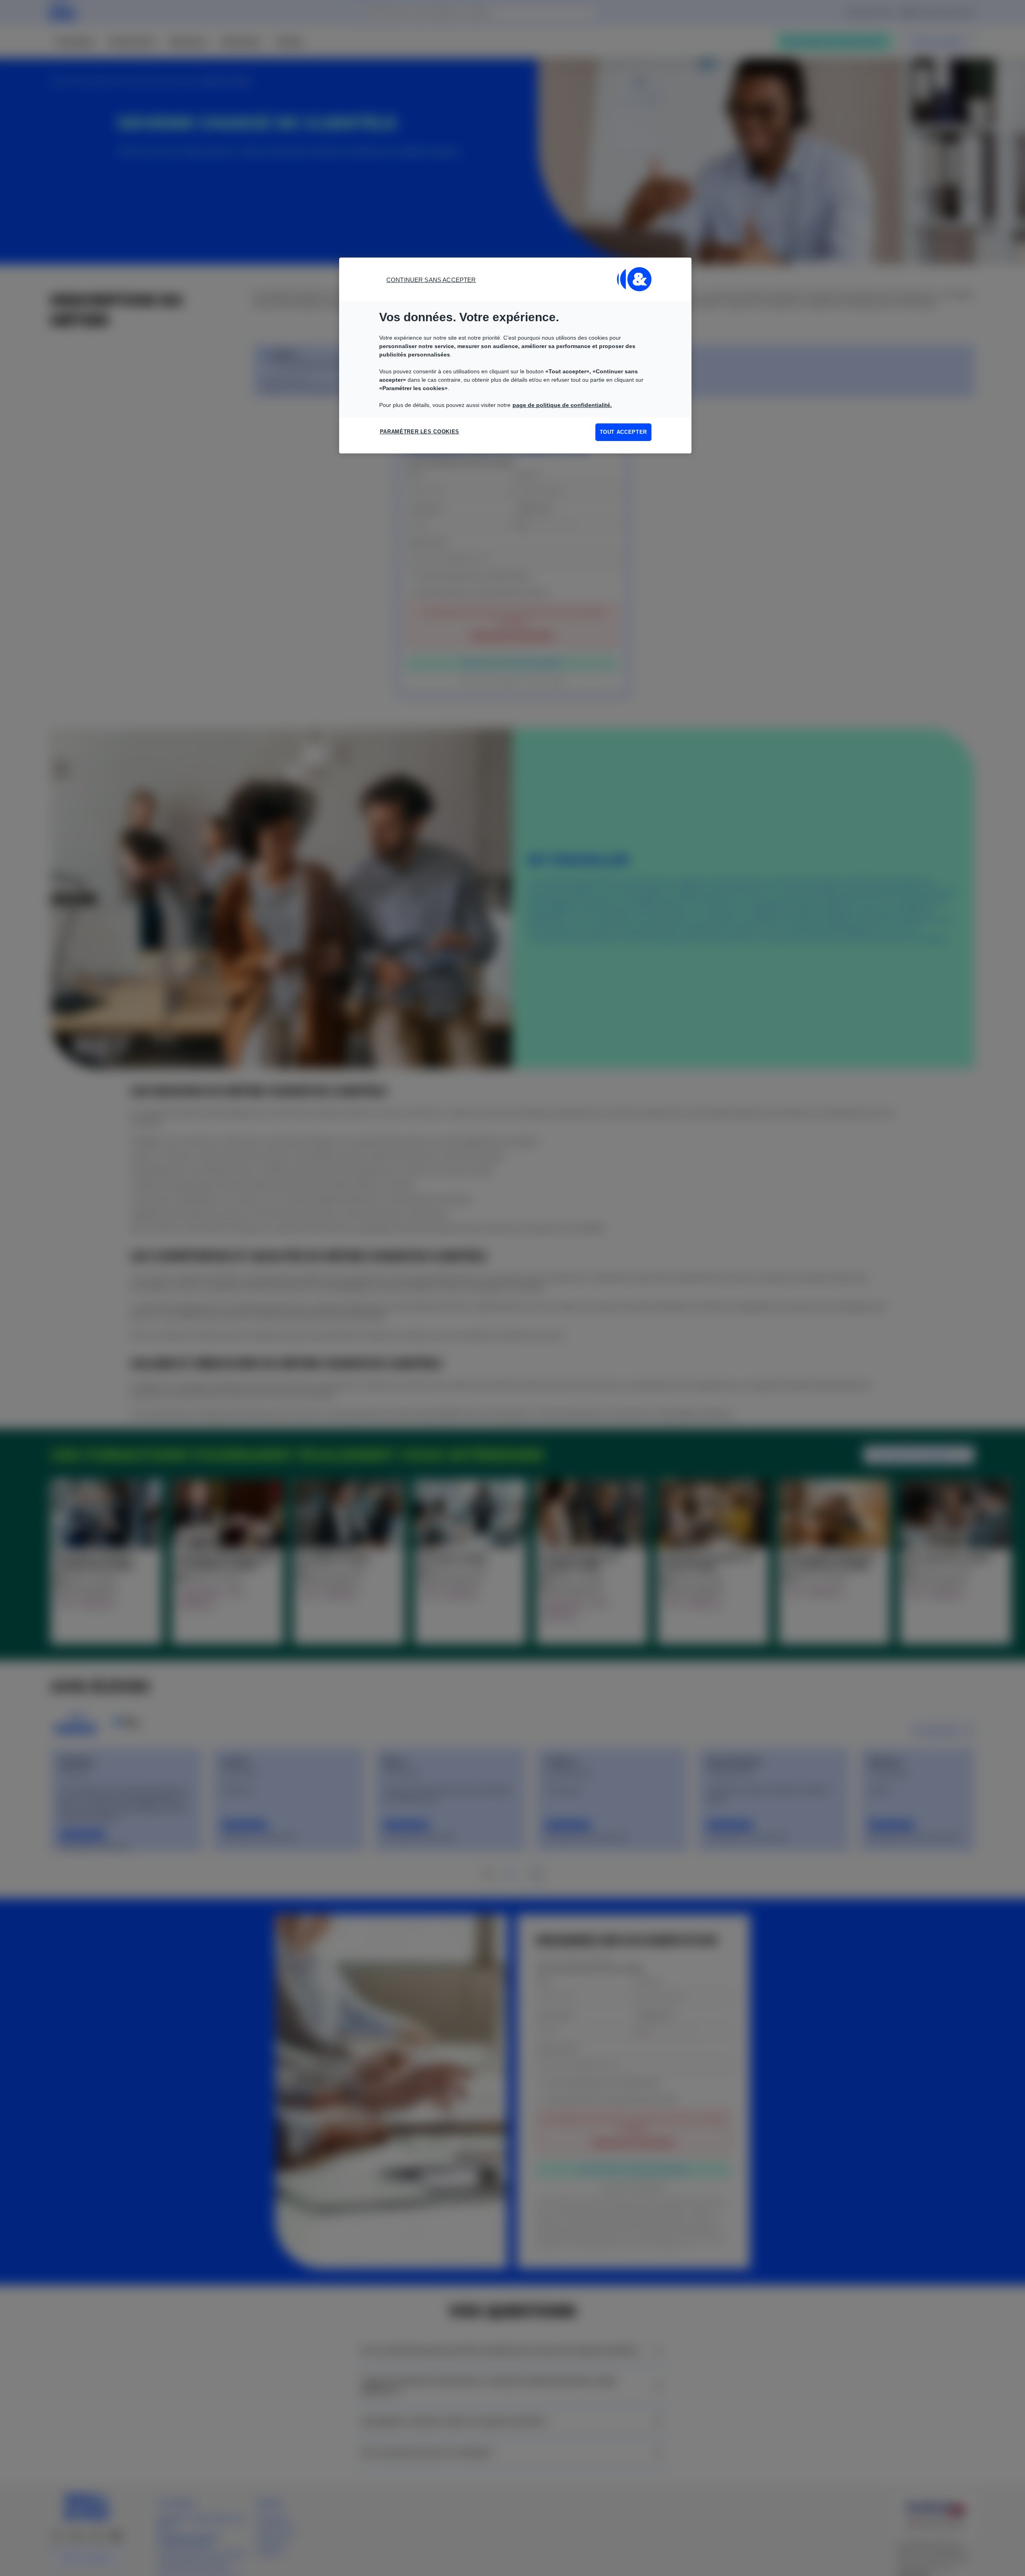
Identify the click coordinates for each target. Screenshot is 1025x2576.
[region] (515, 355)
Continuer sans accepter (431, 280)
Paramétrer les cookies (420, 432)
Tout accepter (623, 432)
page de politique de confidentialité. (562, 405)
